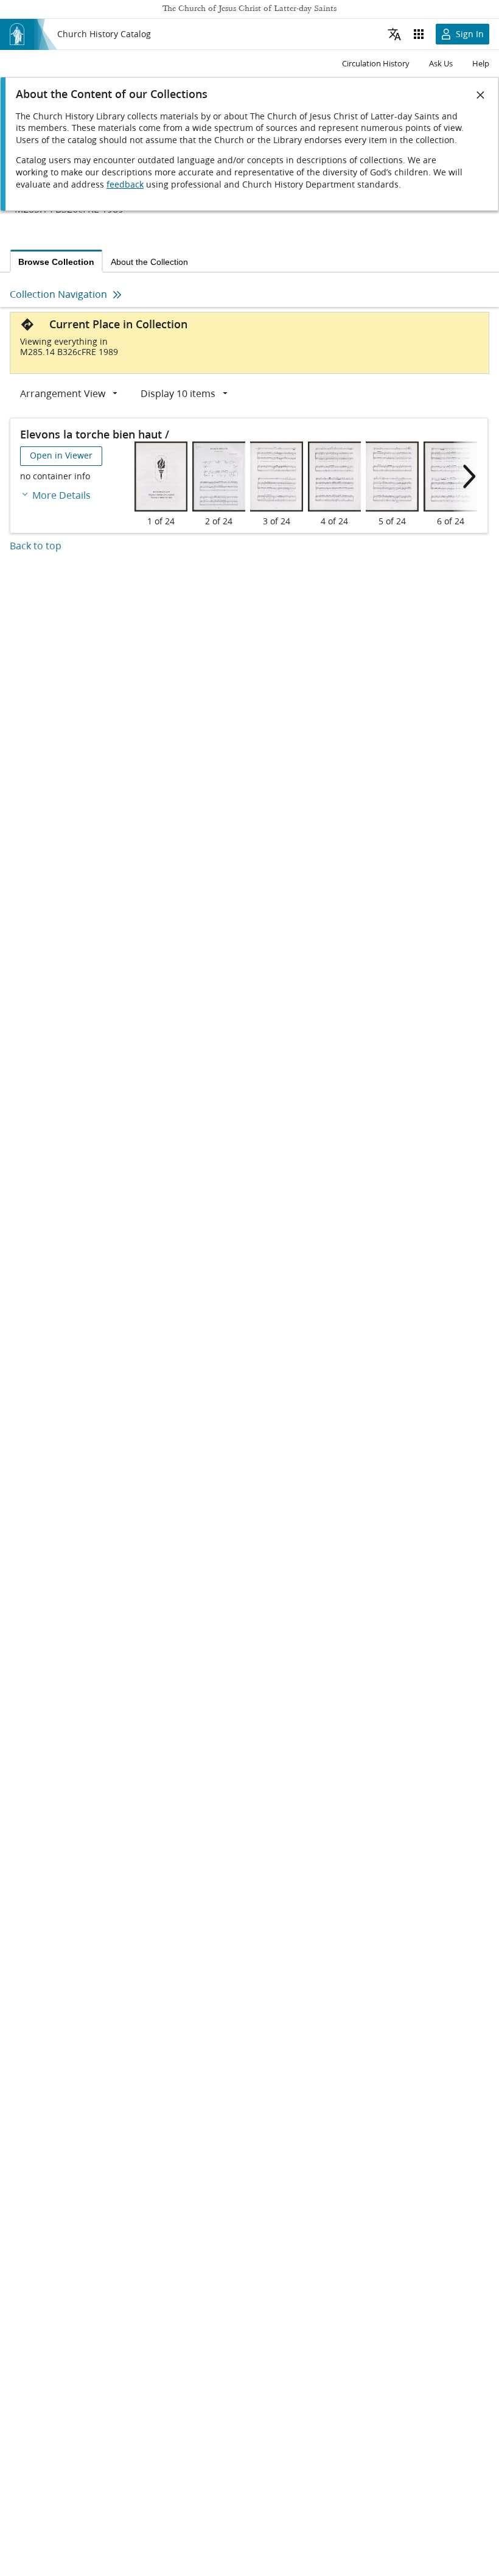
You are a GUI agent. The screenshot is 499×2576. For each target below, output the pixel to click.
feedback (125, 185)
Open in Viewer (61, 456)
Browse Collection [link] (56, 262)
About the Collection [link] (149, 262)
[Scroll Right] (466, 477)
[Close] (481, 95)
